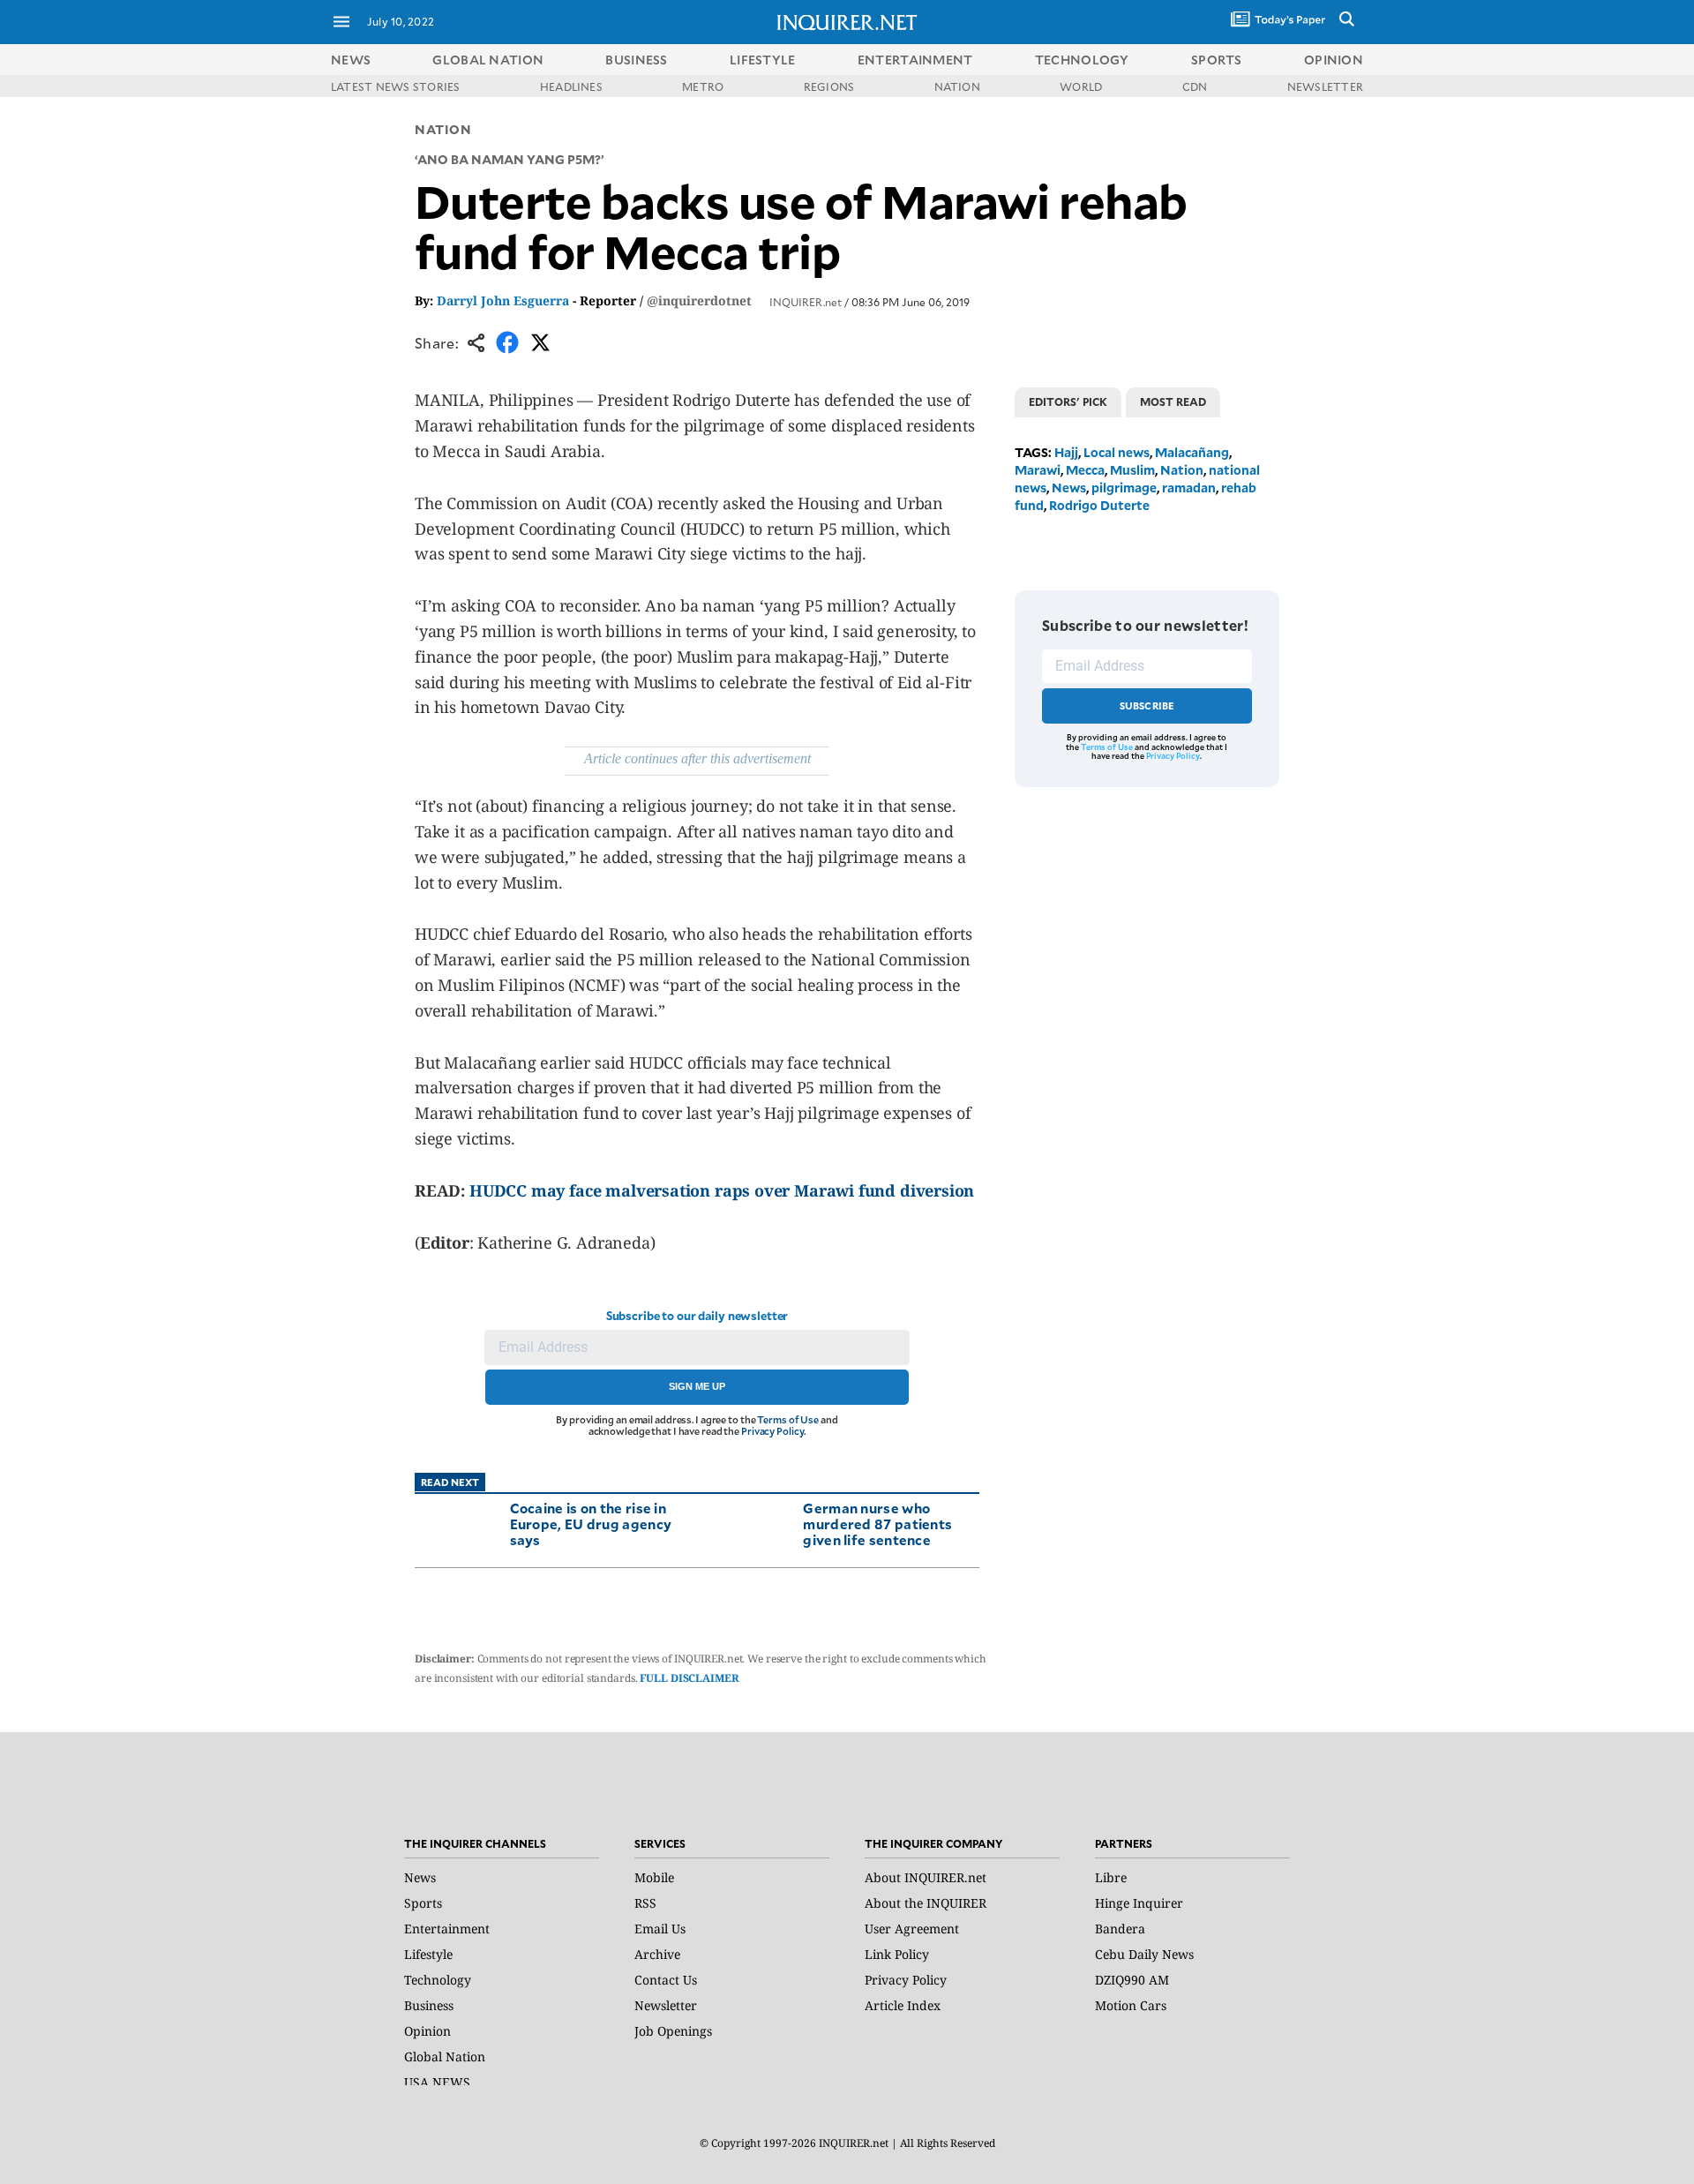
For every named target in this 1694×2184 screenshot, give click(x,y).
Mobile (654, 1877)
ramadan (1189, 488)
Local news (1117, 452)
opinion (1334, 60)
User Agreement (912, 1929)
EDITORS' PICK (1068, 402)
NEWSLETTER (1325, 86)
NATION (957, 86)
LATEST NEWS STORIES (396, 86)
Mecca (1085, 470)
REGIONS (829, 86)
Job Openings (673, 2031)
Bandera (1120, 1929)
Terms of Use (788, 1419)
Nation (443, 129)
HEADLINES (571, 86)
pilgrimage (1124, 488)
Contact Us (666, 1980)
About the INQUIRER (926, 1903)
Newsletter (666, 2005)
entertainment (915, 60)
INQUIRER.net (806, 302)
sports (1217, 60)
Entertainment (447, 1929)
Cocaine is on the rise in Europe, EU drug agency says (591, 1524)
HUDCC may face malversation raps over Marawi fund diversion (722, 1190)
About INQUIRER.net (926, 1877)
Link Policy (897, 1954)
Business (429, 2005)
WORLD (1081, 86)
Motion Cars (1131, 2005)
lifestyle (763, 60)
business (636, 60)
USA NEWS (437, 2082)
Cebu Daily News (1144, 1954)
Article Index (903, 2005)
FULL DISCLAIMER (689, 1678)
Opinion (427, 2031)
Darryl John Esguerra (503, 300)
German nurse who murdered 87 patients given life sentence (877, 1524)
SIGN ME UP (697, 1386)
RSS (645, 1903)
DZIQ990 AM (1132, 1980)
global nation (488, 60)
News (351, 60)
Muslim (1132, 470)
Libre (1111, 1877)
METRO (703, 86)
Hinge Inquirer (1139, 1903)
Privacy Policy (772, 1431)
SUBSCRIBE (1147, 705)
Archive (657, 1954)
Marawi (1038, 470)
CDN (1195, 86)
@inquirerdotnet (699, 300)
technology (1082, 60)
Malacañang (1192, 452)
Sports (423, 1903)
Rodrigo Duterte (1099, 505)
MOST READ (1173, 402)
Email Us (660, 1929)
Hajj (1066, 452)
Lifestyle (428, 1954)
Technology (438, 1980)
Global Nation (445, 2056)
